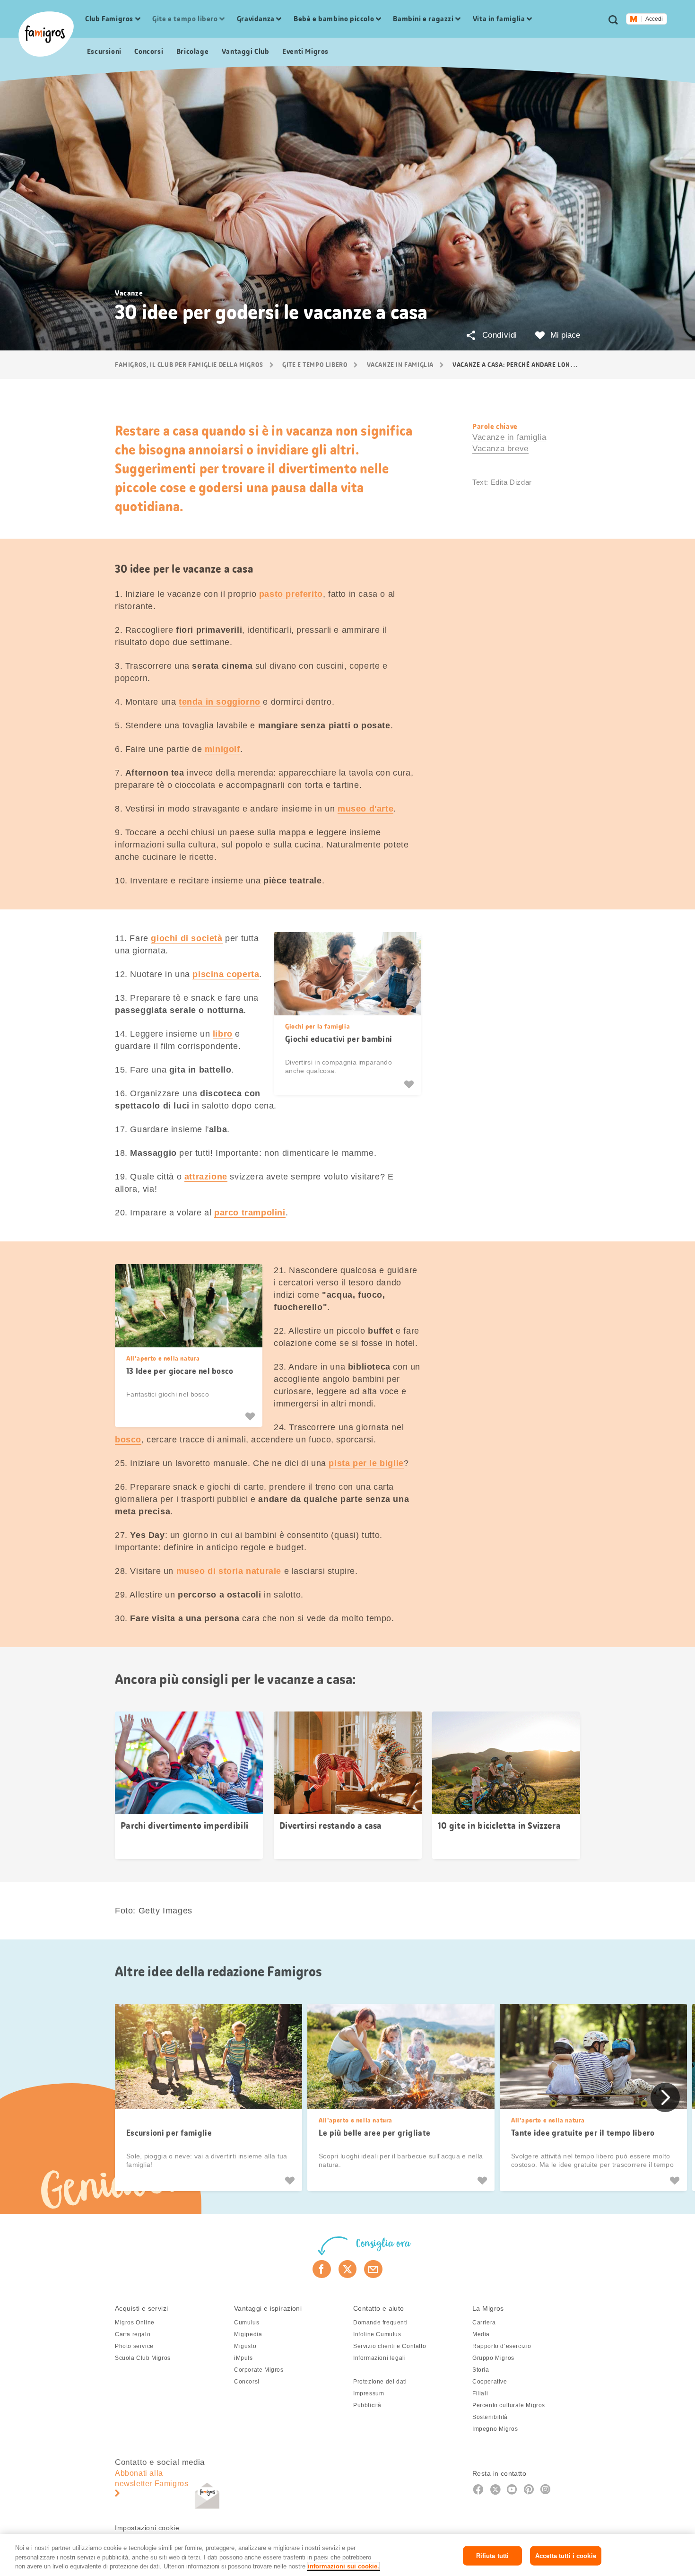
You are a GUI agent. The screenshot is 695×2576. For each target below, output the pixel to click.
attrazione (206, 1177)
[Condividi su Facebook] (322, 2269)
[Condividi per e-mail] (373, 2269)
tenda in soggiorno (220, 702)
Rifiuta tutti (493, 2555)
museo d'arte (365, 809)
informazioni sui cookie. (343, 2566)
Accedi (654, 19)
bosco (128, 1440)
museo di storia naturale (229, 1571)
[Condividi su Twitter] (348, 2269)
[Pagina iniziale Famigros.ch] (46, 34)
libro (223, 1034)
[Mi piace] (410, 1084)
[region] (347, 2555)
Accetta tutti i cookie (566, 2555)
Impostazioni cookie (147, 2528)
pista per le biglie (366, 1463)
